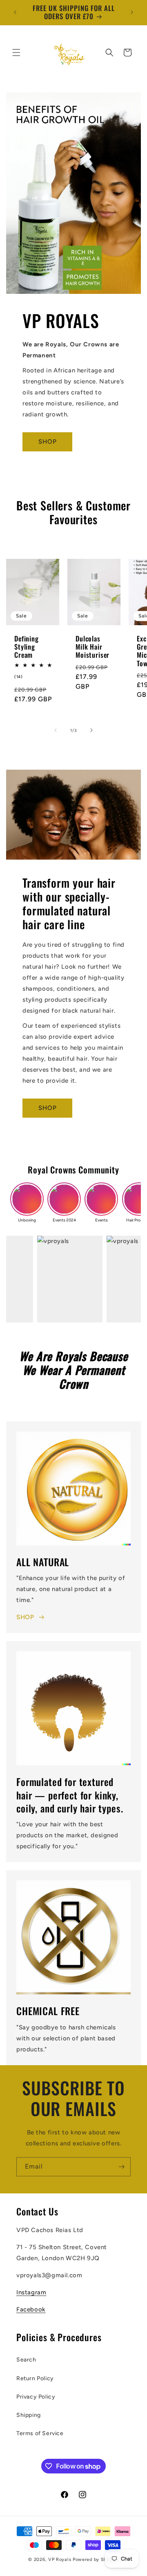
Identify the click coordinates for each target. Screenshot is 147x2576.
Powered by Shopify (96, 2560)
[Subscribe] (121, 2167)
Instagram (31, 2292)
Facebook (31, 2309)
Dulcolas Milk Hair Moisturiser (92, 647)
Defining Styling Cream (27, 647)
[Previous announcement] (15, 12)
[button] (16, 53)
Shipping (29, 2415)
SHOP (48, 442)
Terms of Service (40, 2433)
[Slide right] (91, 730)
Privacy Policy (36, 2397)
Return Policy (35, 2378)
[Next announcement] (132, 12)
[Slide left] (56, 730)
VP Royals (60, 2560)
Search (26, 2360)
